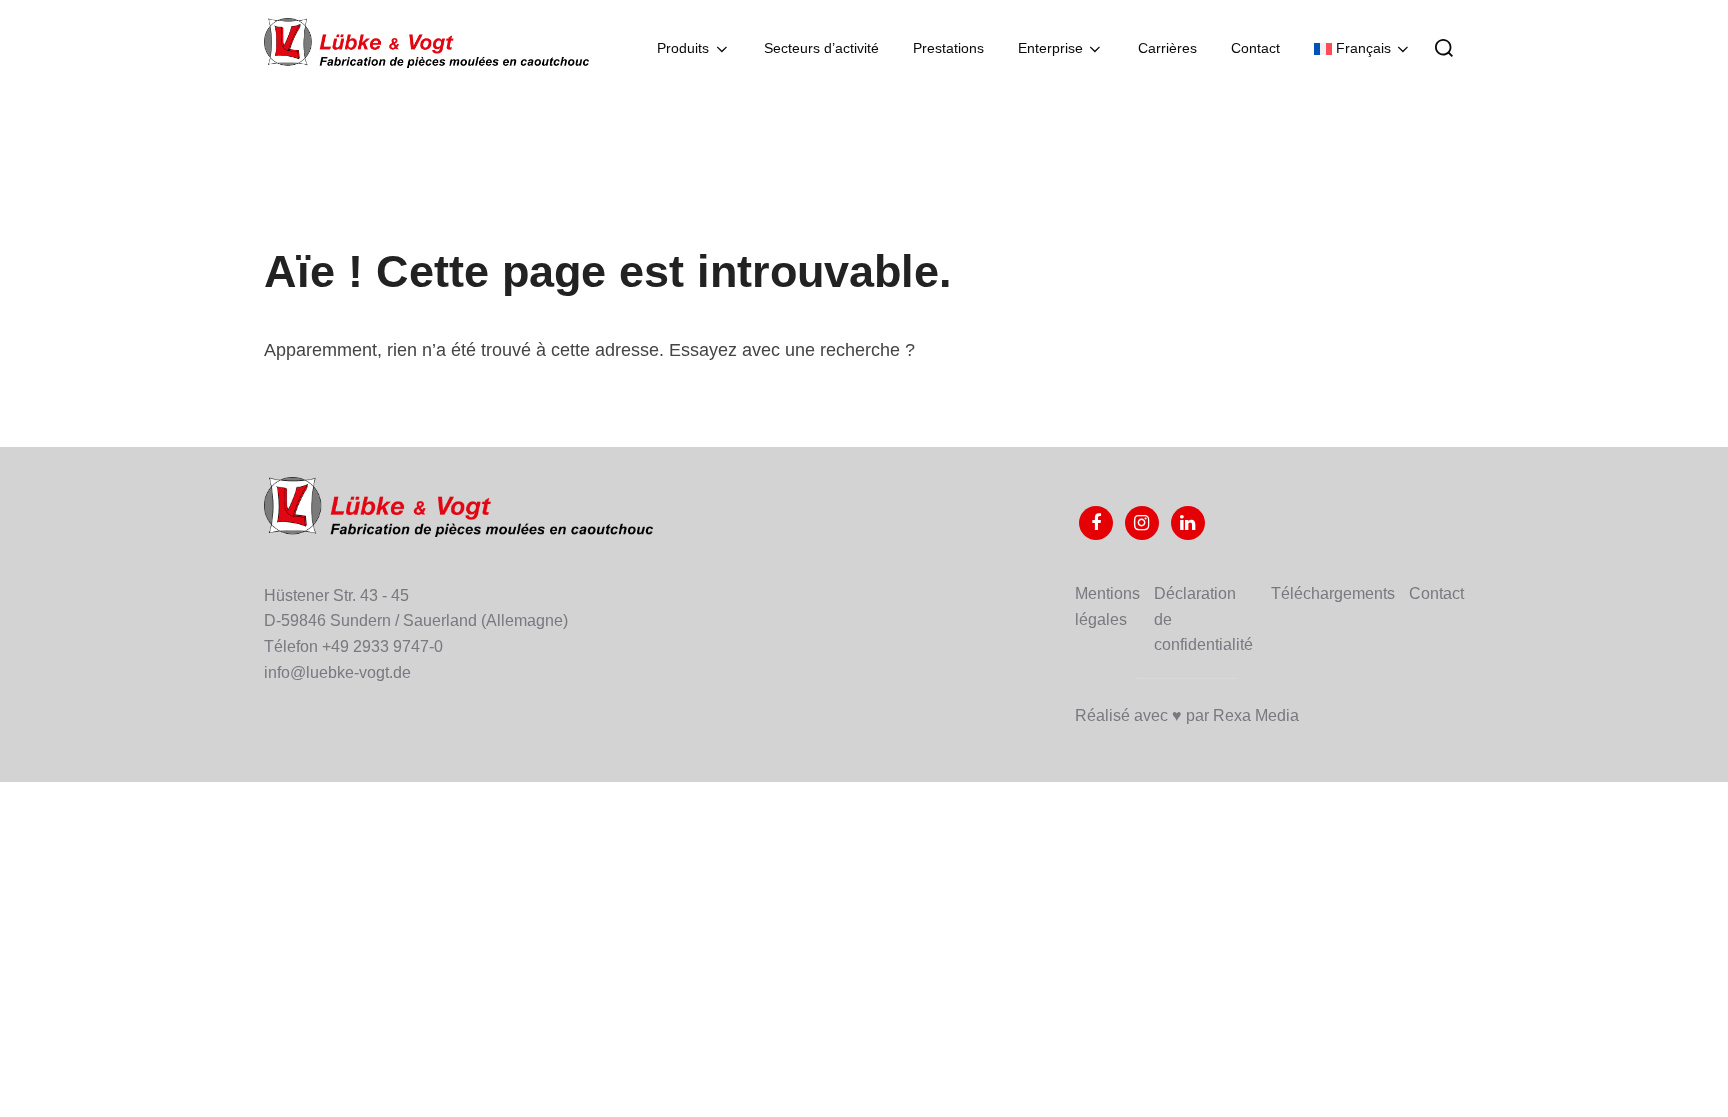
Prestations (948, 48)
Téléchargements (1333, 593)
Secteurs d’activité (821, 48)
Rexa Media (1256, 715)
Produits (683, 48)
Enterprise (1050, 48)
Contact (1255, 48)
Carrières (1167, 48)
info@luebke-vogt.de (337, 672)
